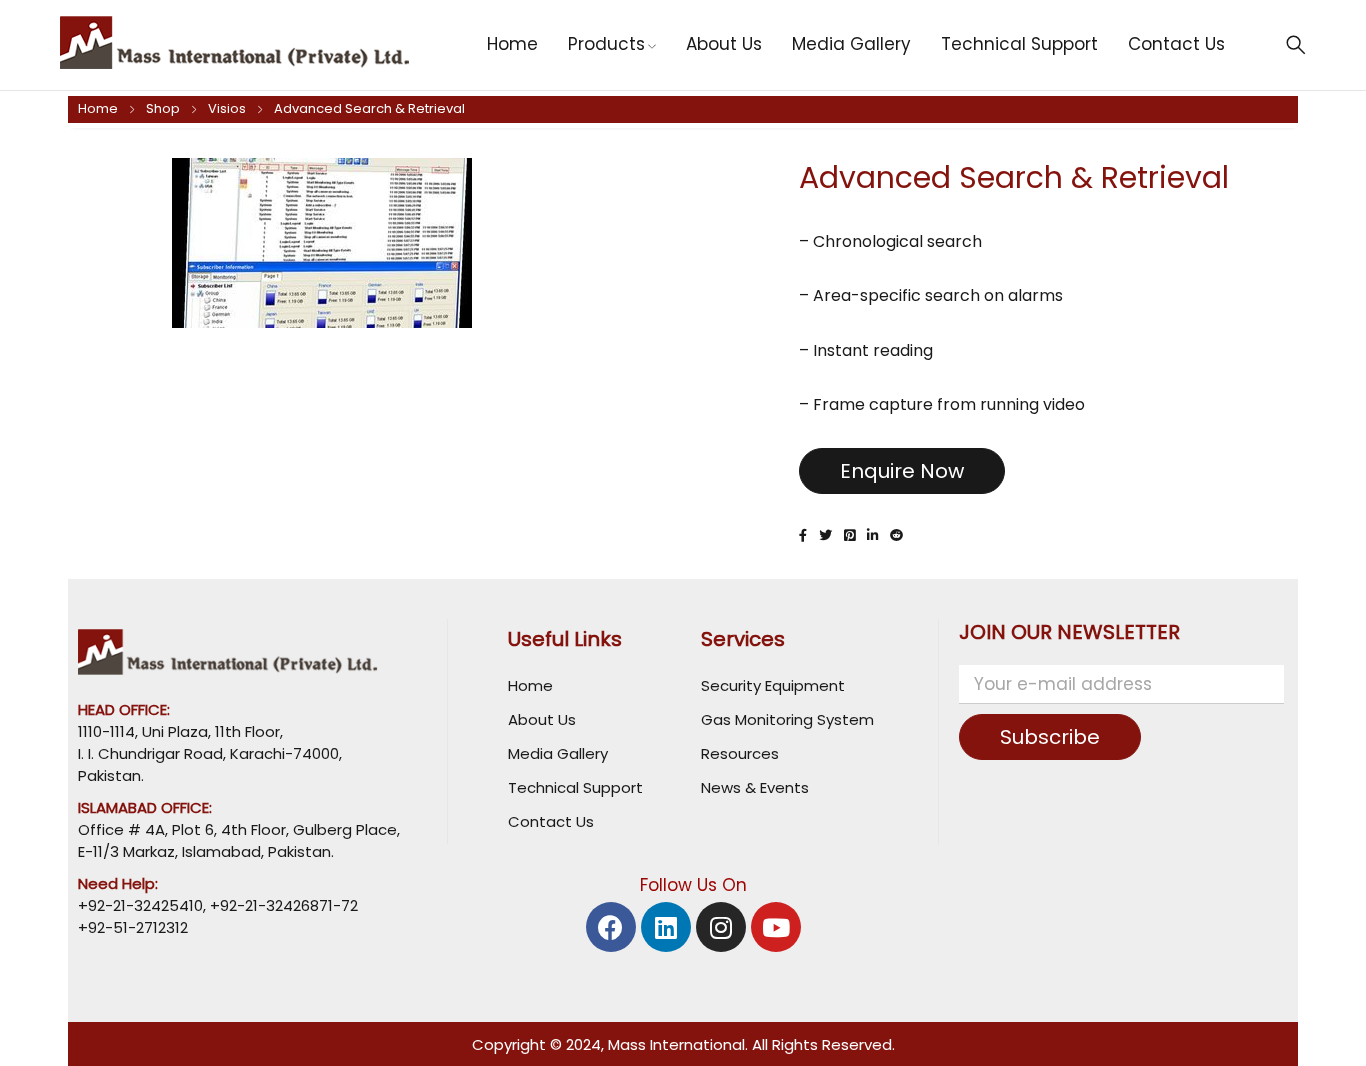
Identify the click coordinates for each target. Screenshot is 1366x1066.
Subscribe (1050, 737)
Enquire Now (902, 471)
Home (98, 108)
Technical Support (575, 787)
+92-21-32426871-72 (282, 905)
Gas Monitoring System (787, 719)
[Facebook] (611, 927)
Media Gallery (558, 753)
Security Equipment (773, 685)
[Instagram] (721, 927)
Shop (163, 108)
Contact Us (551, 821)
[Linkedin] (666, 927)
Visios (227, 108)
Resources (740, 753)
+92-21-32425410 (140, 905)
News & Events (755, 787)
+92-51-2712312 (133, 927)
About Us (542, 719)
